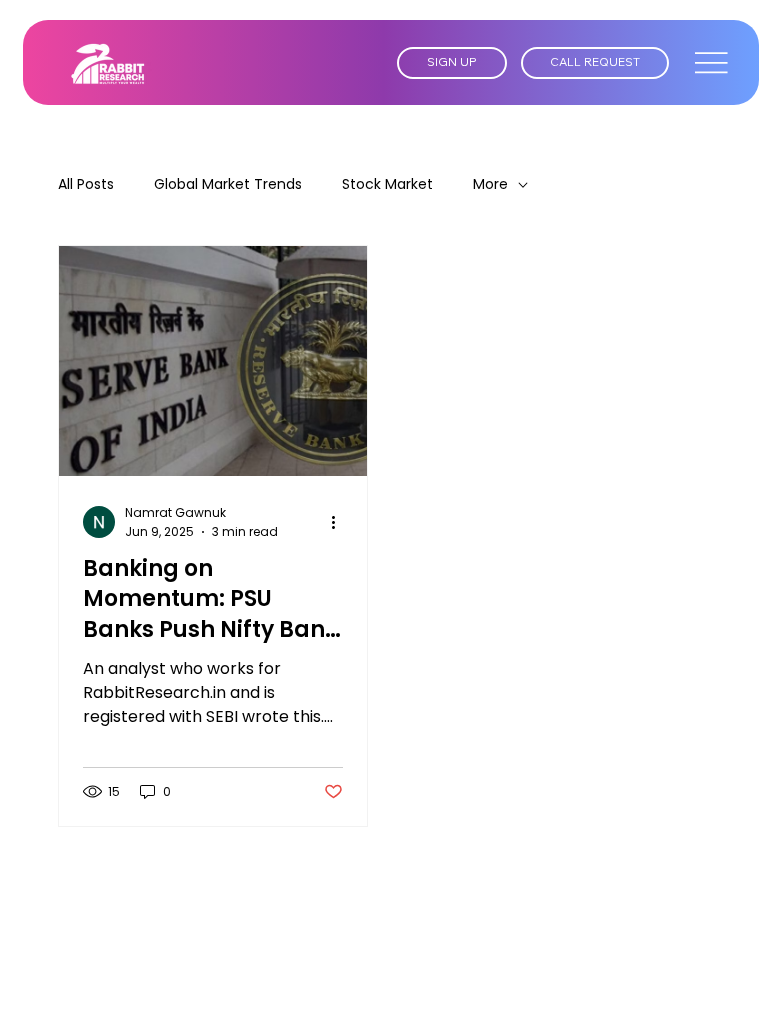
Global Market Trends (228, 184)
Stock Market (387, 184)
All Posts (86, 184)
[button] (452, 63)
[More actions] (340, 522)
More (490, 184)
